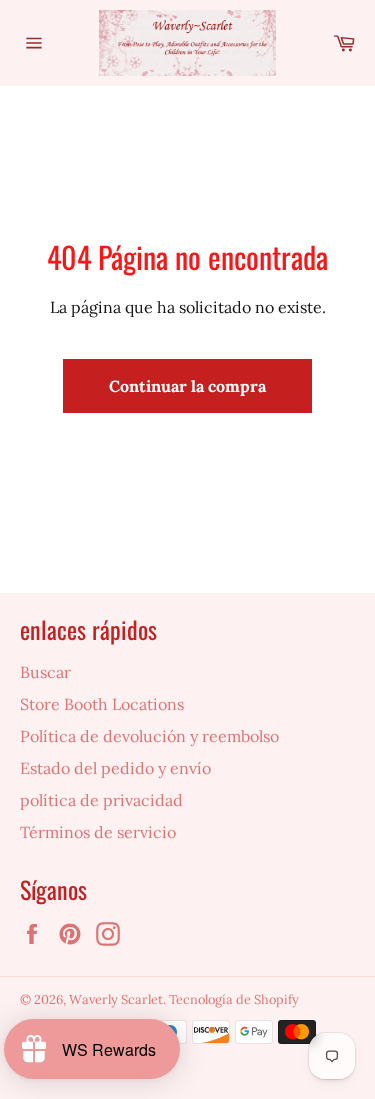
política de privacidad (101, 800)
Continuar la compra (187, 386)
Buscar (45, 672)
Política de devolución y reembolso (149, 736)
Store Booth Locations (102, 704)
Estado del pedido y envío (115, 768)
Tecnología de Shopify (234, 999)
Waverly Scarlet (116, 999)
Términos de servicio (98, 832)
